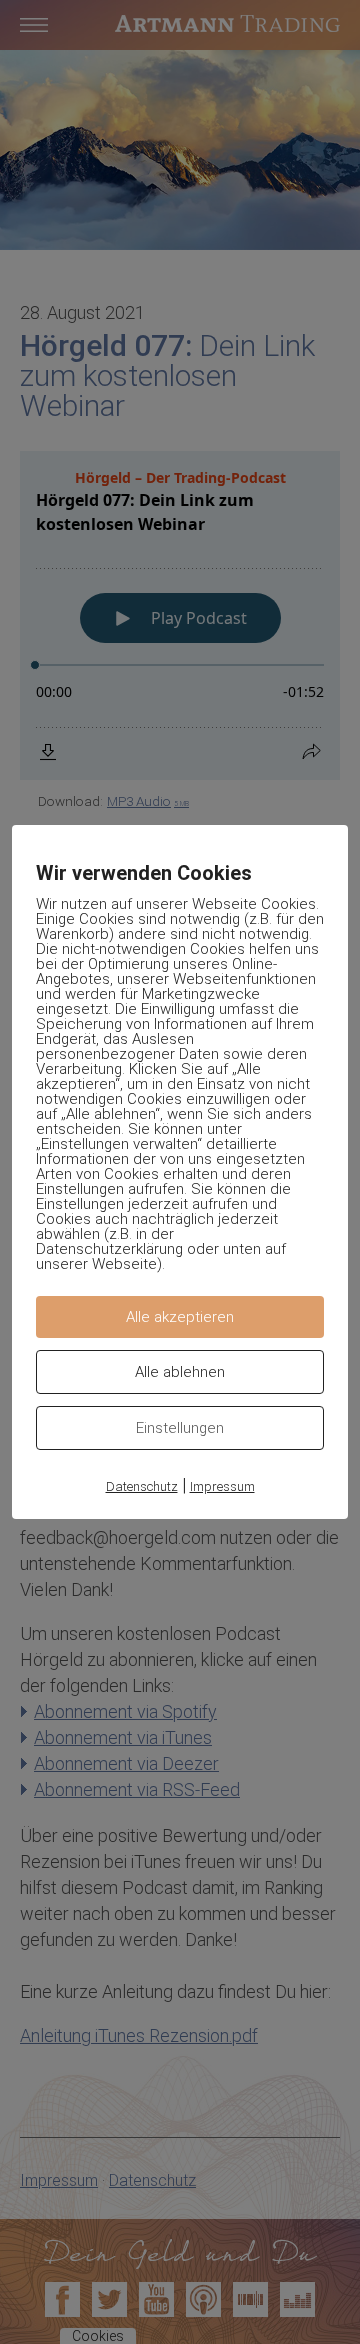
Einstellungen (180, 1428)
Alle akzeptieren (180, 1317)
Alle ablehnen (180, 1372)
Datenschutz (142, 1486)
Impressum (222, 1486)
